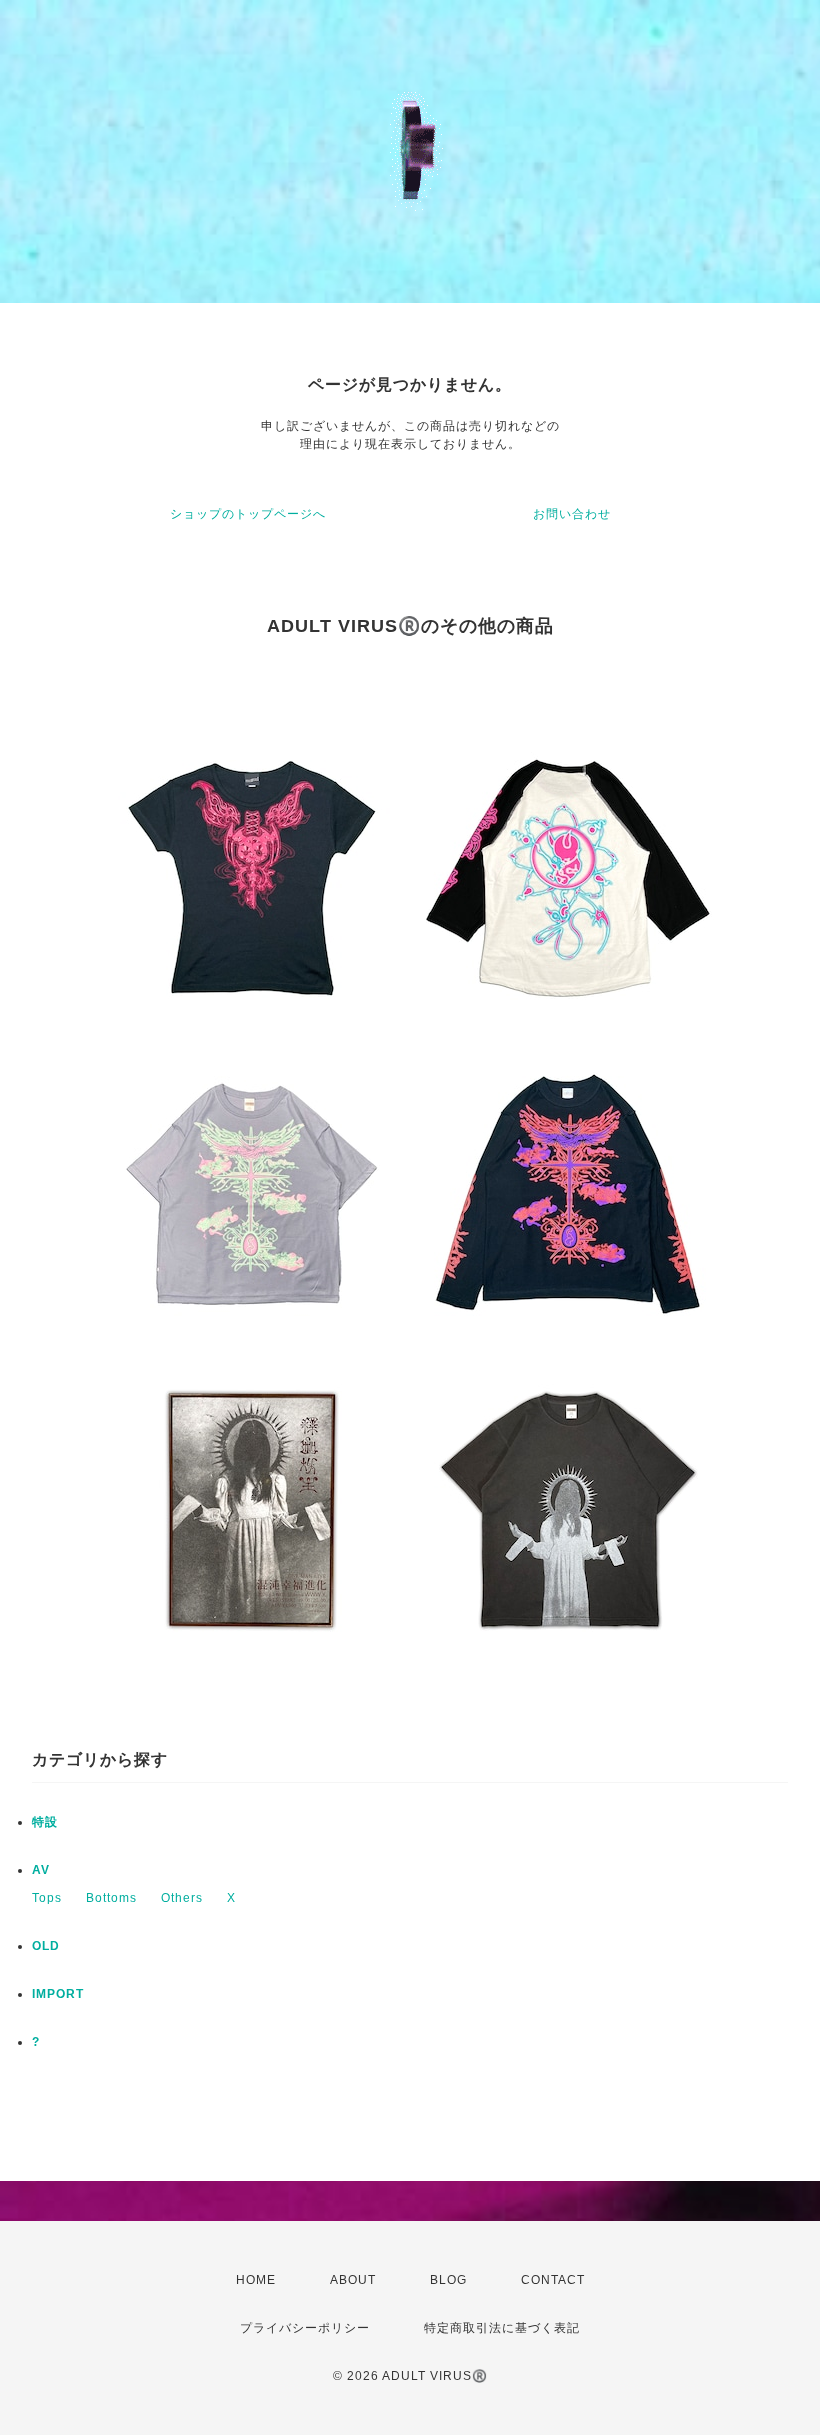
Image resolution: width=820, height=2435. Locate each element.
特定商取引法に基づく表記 (502, 2328)
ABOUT (353, 2280)
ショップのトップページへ (248, 514)
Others (182, 1898)
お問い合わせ (572, 514)
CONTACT (553, 2280)
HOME (256, 2280)
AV (41, 1870)
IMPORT (58, 1994)
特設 (45, 1822)
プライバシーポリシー (305, 2328)
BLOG (448, 2280)
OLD (46, 1946)
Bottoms (111, 1898)
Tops (47, 1898)
